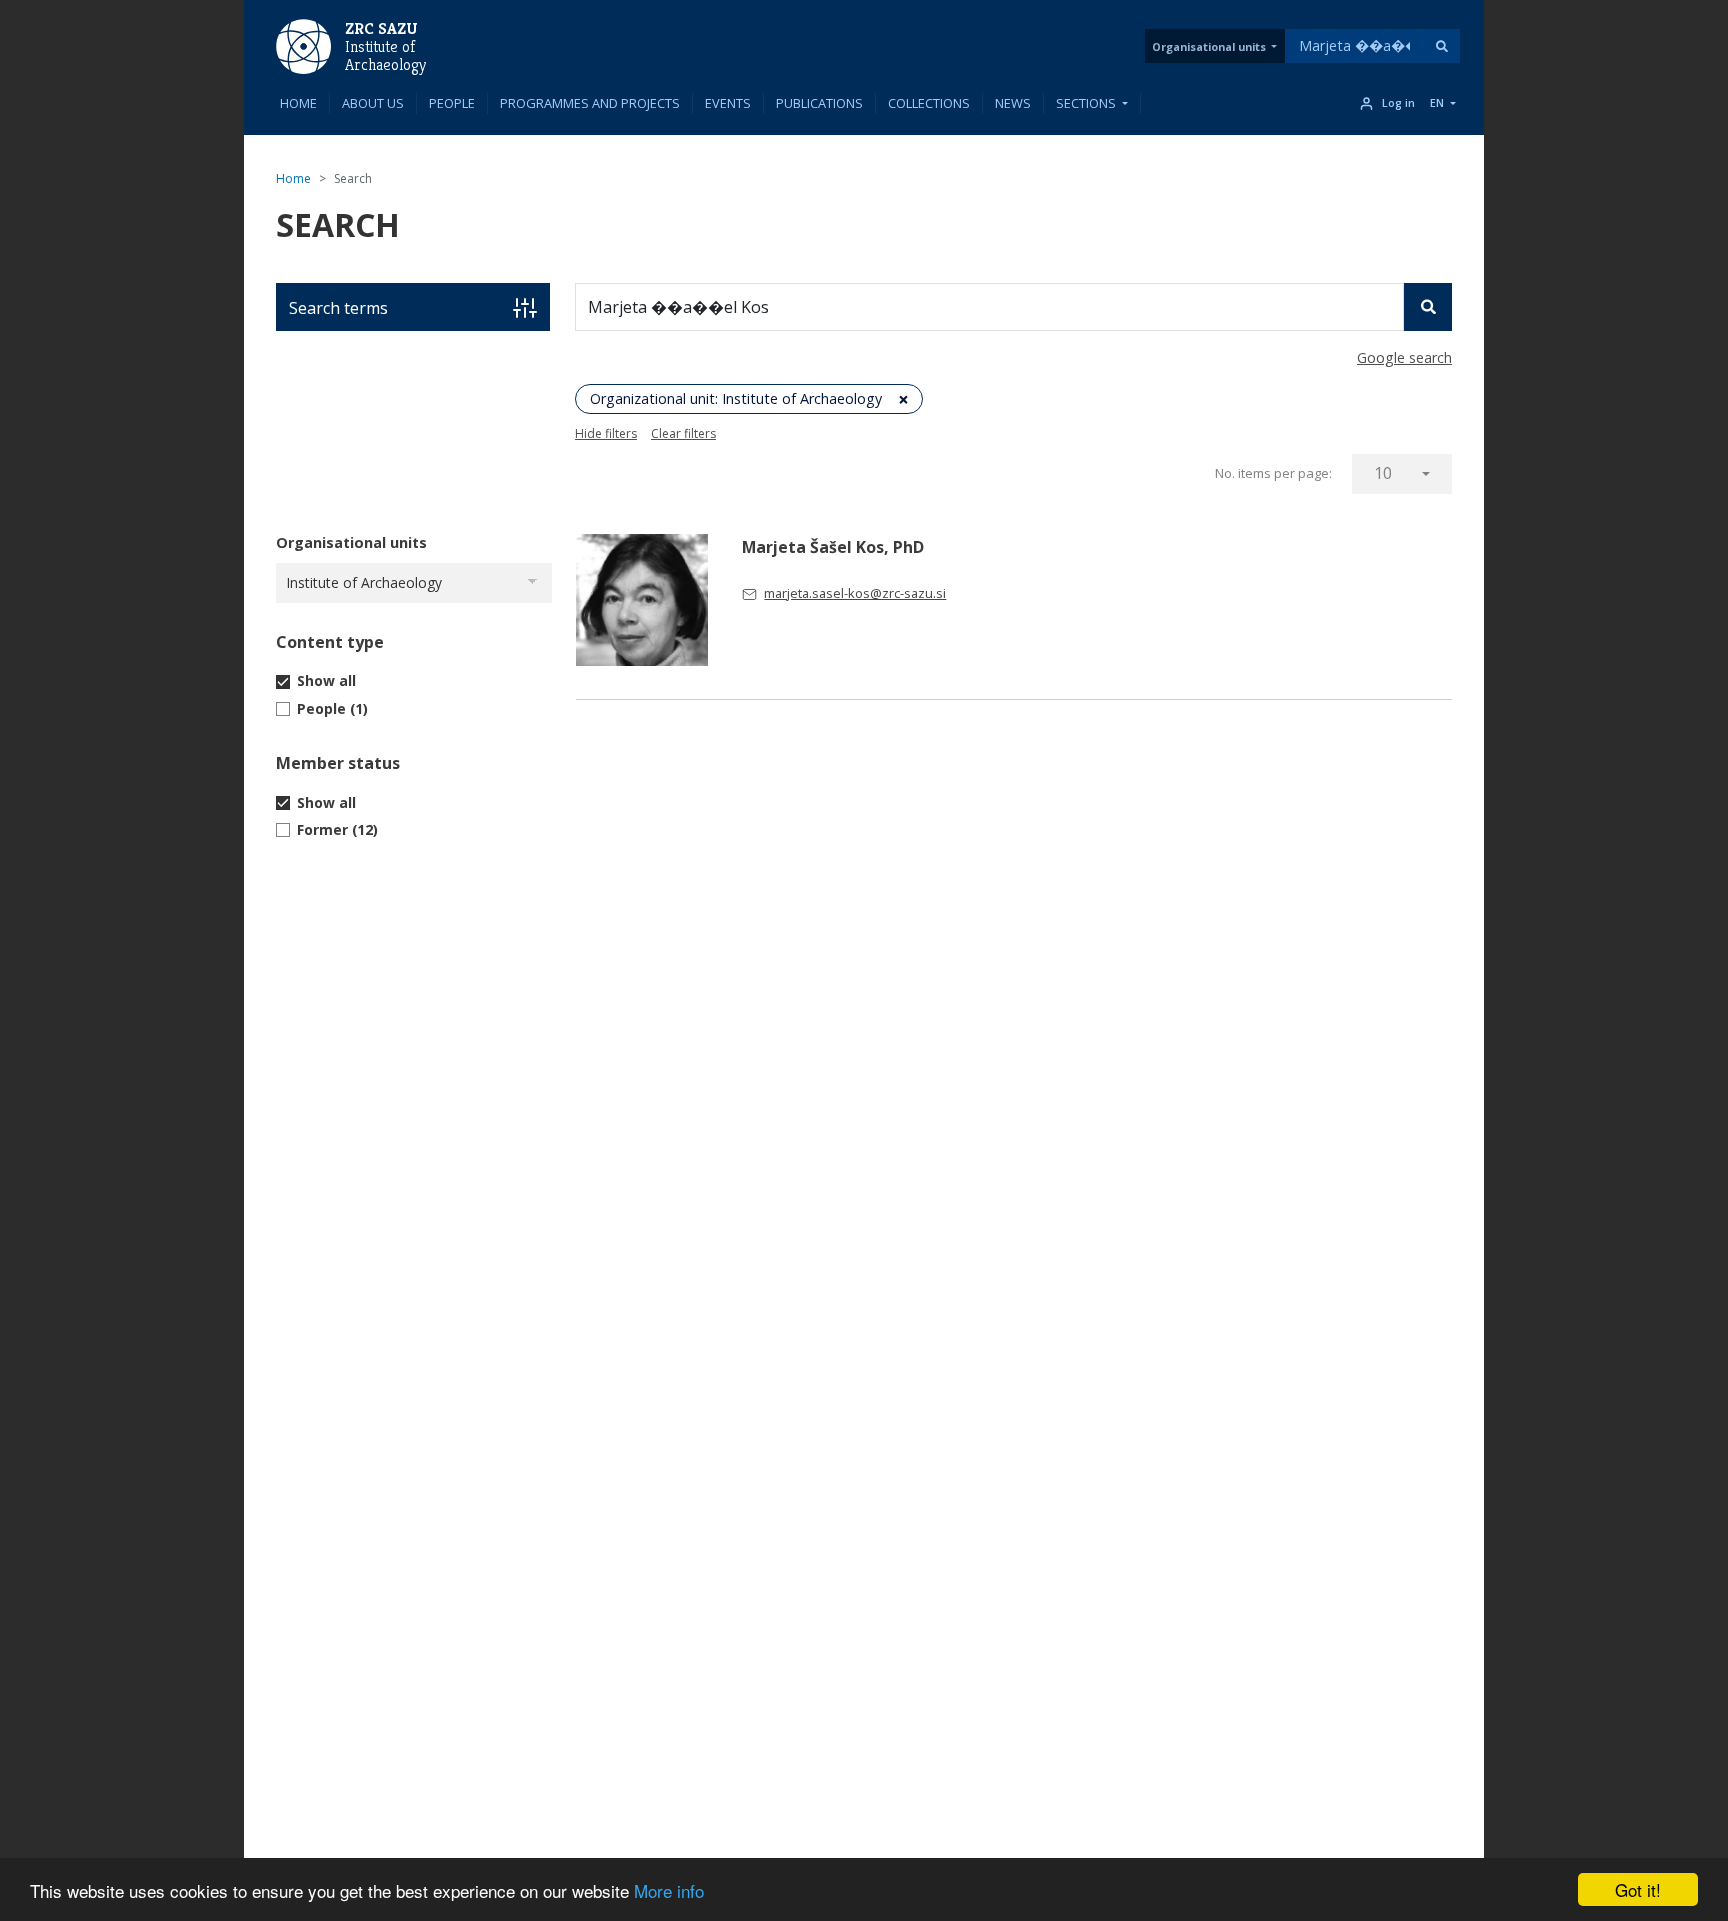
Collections (929, 103)
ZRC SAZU (381, 28)
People (452, 103)
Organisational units (1209, 46)
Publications (819, 103)
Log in (1398, 103)
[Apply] (1442, 46)
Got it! (1638, 1889)
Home (298, 103)
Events (728, 103)
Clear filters (683, 433)
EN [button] (1437, 103)
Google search (1404, 357)
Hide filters (606, 433)
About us (373, 103)
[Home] (303, 45)
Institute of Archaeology (385, 56)
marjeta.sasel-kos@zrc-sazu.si (855, 593)
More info (669, 1890)
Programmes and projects (590, 103)
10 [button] (1383, 473)
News (1013, 103)
